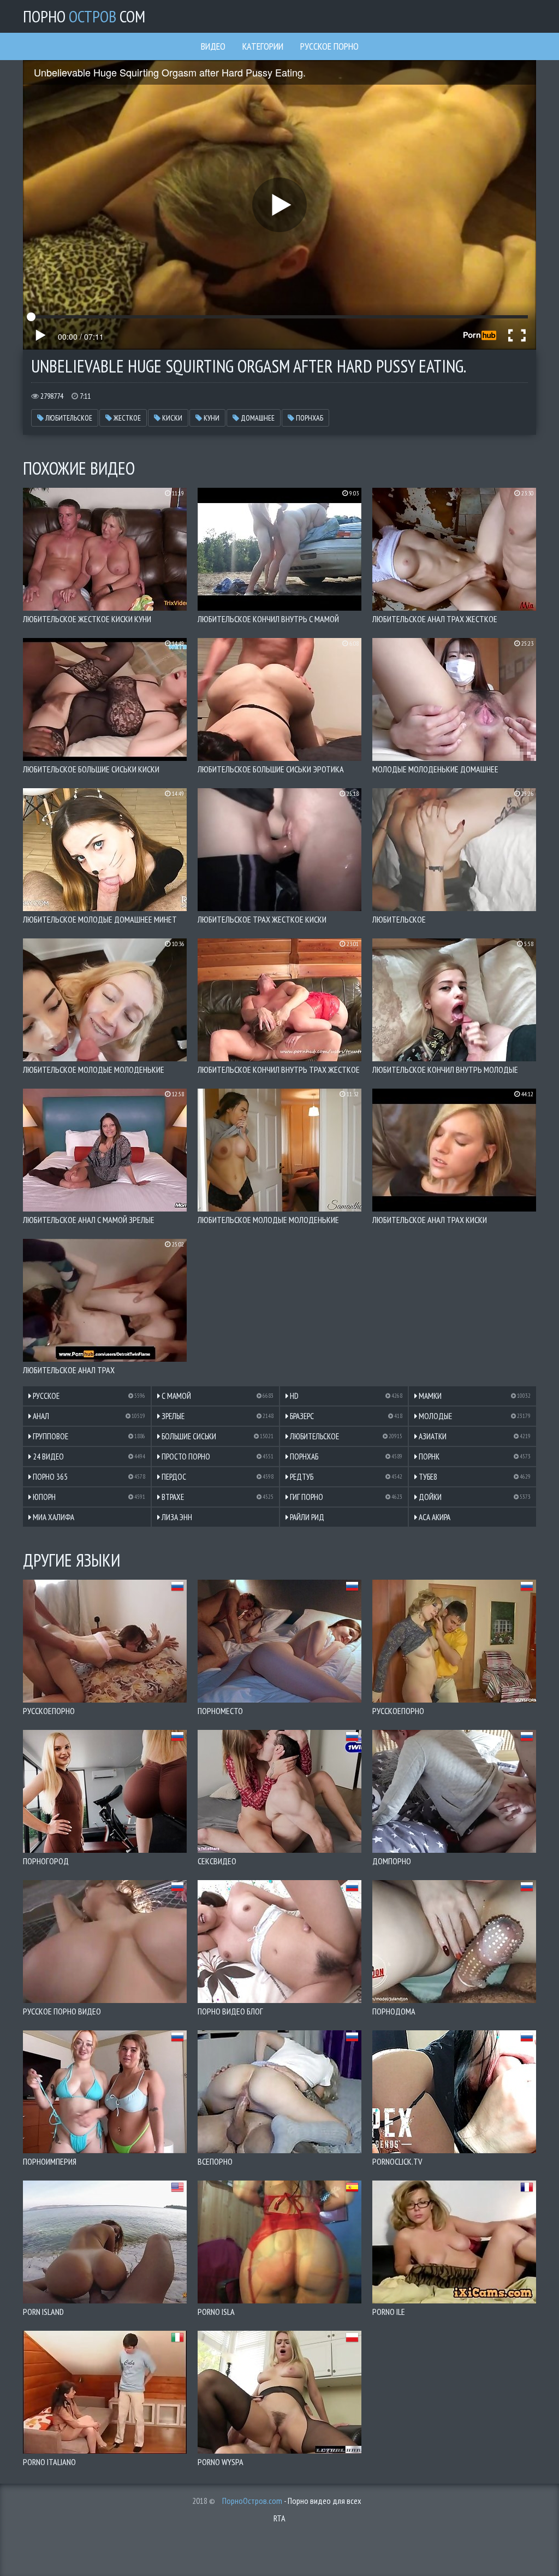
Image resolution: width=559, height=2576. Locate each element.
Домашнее (257, 418)
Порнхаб (309, 418)
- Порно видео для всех (292, 2501)
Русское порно (329, 46)
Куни (211, 418)
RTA (279, 2518)
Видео (213, 46)
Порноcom (84, 16)
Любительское (68, 418)
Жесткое (126, 418)
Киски (171, 418)
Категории (263, 46)
